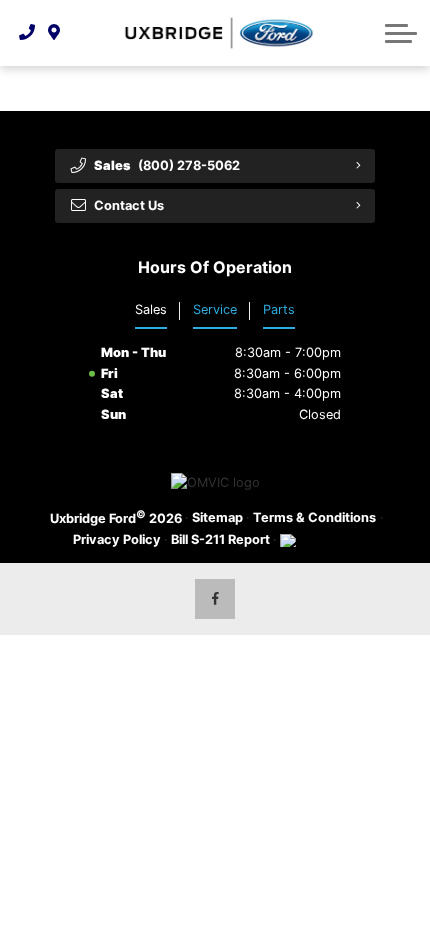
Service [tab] (215, 309)
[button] (401, 33)
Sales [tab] (151, 309)
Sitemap (217, 517)
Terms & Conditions (314, 517)
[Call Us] (27, 33)
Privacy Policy (117, 539)
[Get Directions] (54, 33)
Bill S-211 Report (220, 539)
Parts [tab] (279, 309)
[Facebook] (215, 599)
